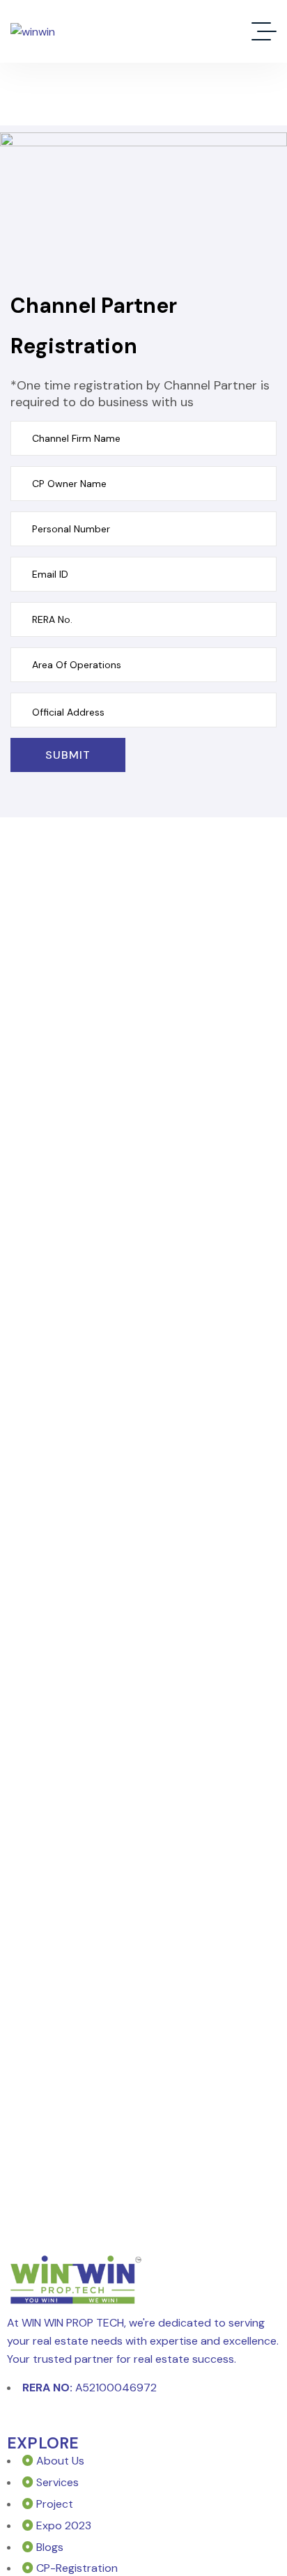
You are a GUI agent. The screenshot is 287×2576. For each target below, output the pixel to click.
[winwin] (33, 32)
